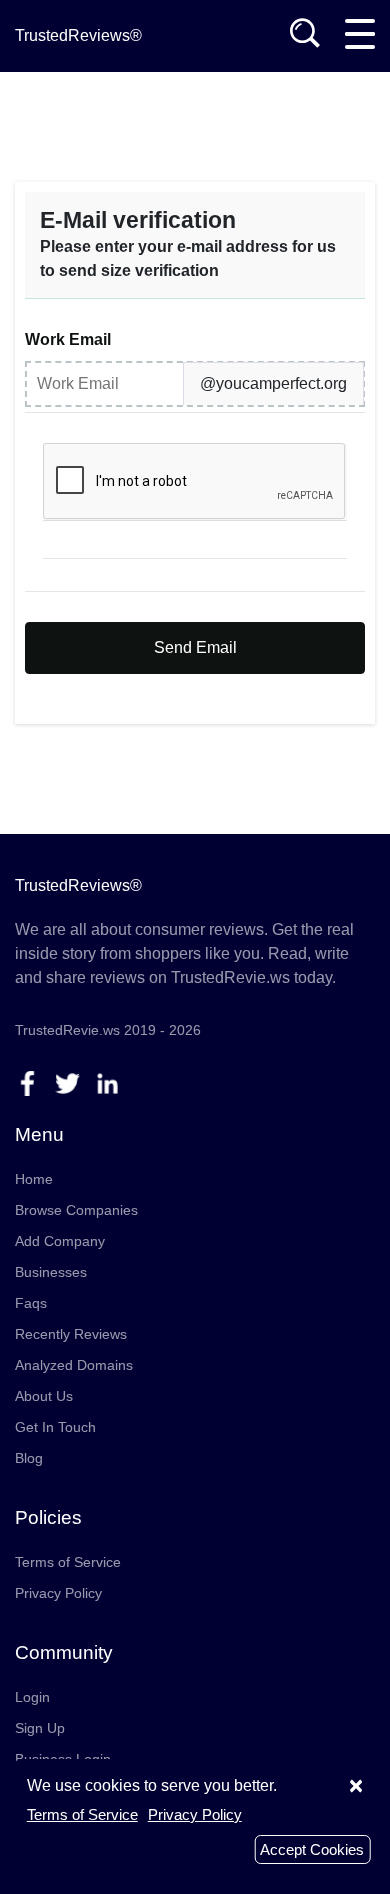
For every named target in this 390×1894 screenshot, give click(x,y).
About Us (44, 1396)
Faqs (31, 1303)
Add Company (60, 1241)
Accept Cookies (312, 1849)
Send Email (195, 647)
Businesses (51, 1272)
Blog (29, 1458)
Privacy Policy (58, 1593)
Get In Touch (55, 1427)
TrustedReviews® (78, 35)
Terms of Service (68, 1562)
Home (34, 1179)
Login (32, 1697)
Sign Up (40, 1728)
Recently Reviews (71, 1334)
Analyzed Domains (74, 1365)
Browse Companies (76, 1210)
